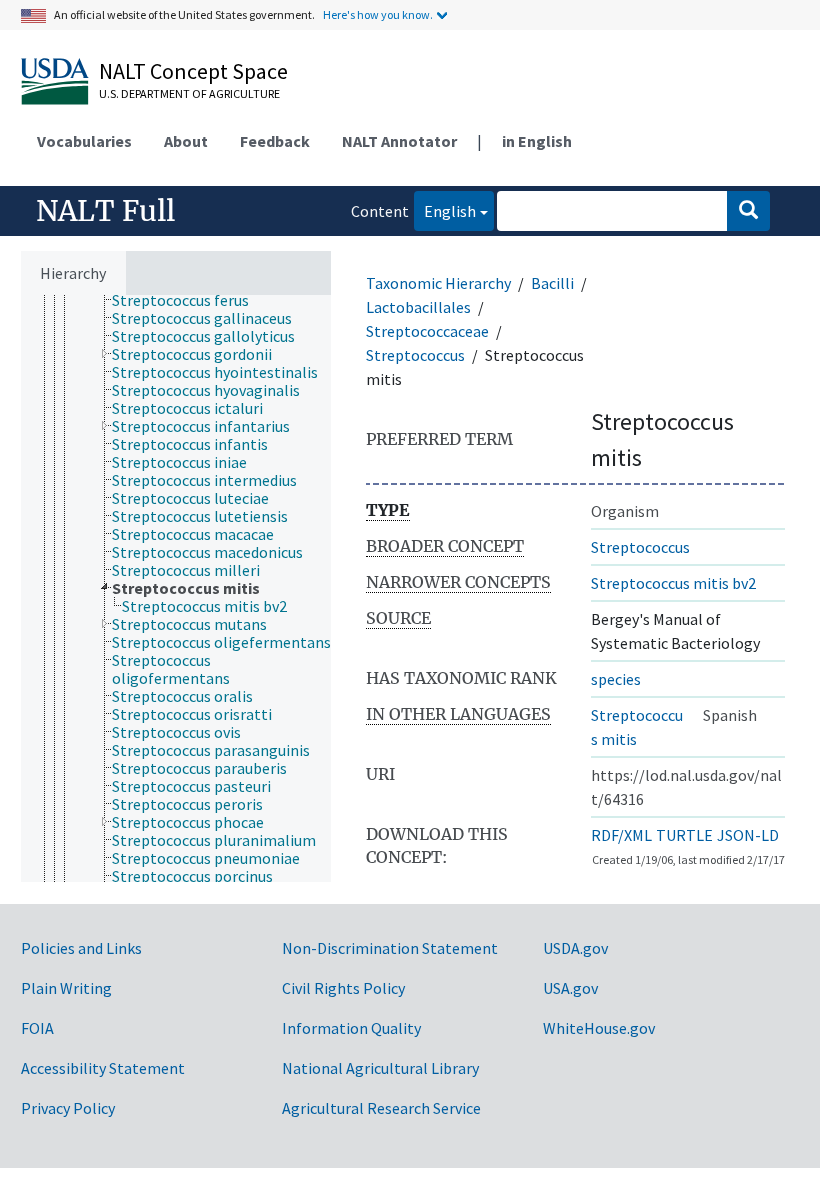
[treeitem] (189, 300)
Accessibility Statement (103, 1068)
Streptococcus (415, 355)
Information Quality (351, 1028)
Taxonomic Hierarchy (438, 283)
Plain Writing (66, 988)
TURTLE (684, 835)
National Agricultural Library (380, 1068)
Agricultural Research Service (381, 1108)
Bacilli (552, 283)
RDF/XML (621, 835)
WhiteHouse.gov (599, 1028)
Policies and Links (81, 948)
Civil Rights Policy (343, 988)
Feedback (275, 141)
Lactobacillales (418, 307)
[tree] (176, 588)
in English (537, 141)
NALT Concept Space (193, 71)
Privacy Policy (68, 1108)
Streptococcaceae (427, 331)
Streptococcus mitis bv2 (673, 583)
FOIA (37, 1028)
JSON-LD (748, 835)
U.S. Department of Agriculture (189, 93)
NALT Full (105, 211)
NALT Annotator (399, 141)
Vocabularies (84, 141)
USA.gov (570, 988)
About (186, 141)
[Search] (748, 211)
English (445, 210)
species (616, 679)
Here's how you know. (378, 14)
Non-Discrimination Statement (390, 948)
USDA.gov (575, 948)
